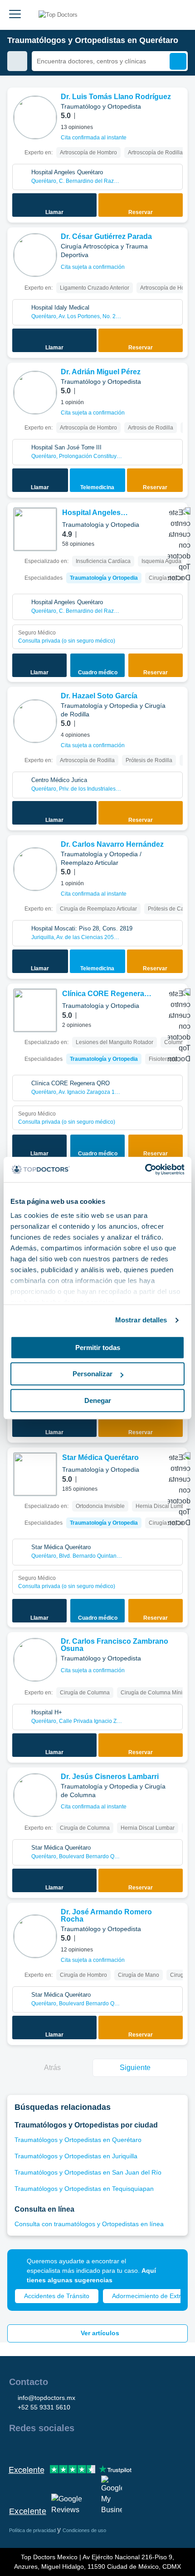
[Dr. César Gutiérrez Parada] (35, 255)
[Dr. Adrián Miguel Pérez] (35, 393)
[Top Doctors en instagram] (32, 2447)
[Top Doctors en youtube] (81, 2447)
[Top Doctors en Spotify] (114, 2447)
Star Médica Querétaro (100, 1457)
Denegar (98, 1400)
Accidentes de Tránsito (57, 2296)
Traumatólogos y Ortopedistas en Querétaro (78, 2140)
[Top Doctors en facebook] (15, 2447)
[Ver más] (177, 107)
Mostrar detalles (141, 1320)
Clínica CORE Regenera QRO (103, 995)
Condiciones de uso (84, 2530)
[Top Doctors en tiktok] (97, 2447)
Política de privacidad (33, 2530)
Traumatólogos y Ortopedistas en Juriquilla (76, 2156)
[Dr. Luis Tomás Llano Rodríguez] (35, 117)
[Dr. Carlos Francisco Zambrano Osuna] (35, 1660)
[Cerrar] (171, 2266)
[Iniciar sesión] (178, 15)
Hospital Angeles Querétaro (91, 513)
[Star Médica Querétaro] (35, 1474)
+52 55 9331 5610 (44, 2407)
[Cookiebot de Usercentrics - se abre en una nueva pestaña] (145, 1169)
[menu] (15, 15)
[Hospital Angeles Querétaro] (35, 529)
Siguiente (135, 2068)
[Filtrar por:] (17, 61)
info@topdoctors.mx (46, 2398)
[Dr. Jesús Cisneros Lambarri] (35, 1795)
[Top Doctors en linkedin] (48, 2447)
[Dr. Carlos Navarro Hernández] (35, 869)
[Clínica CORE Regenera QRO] (35, 1010)
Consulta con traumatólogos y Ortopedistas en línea (89, 2224)
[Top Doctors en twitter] (64, 2447)
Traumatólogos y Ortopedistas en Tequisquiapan (84, 2189)
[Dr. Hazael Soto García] (35, 721)
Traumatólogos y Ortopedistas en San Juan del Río (88, 2172)
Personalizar (93, 1374)
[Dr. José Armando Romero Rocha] (35, 1936)
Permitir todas (98, 1348)
